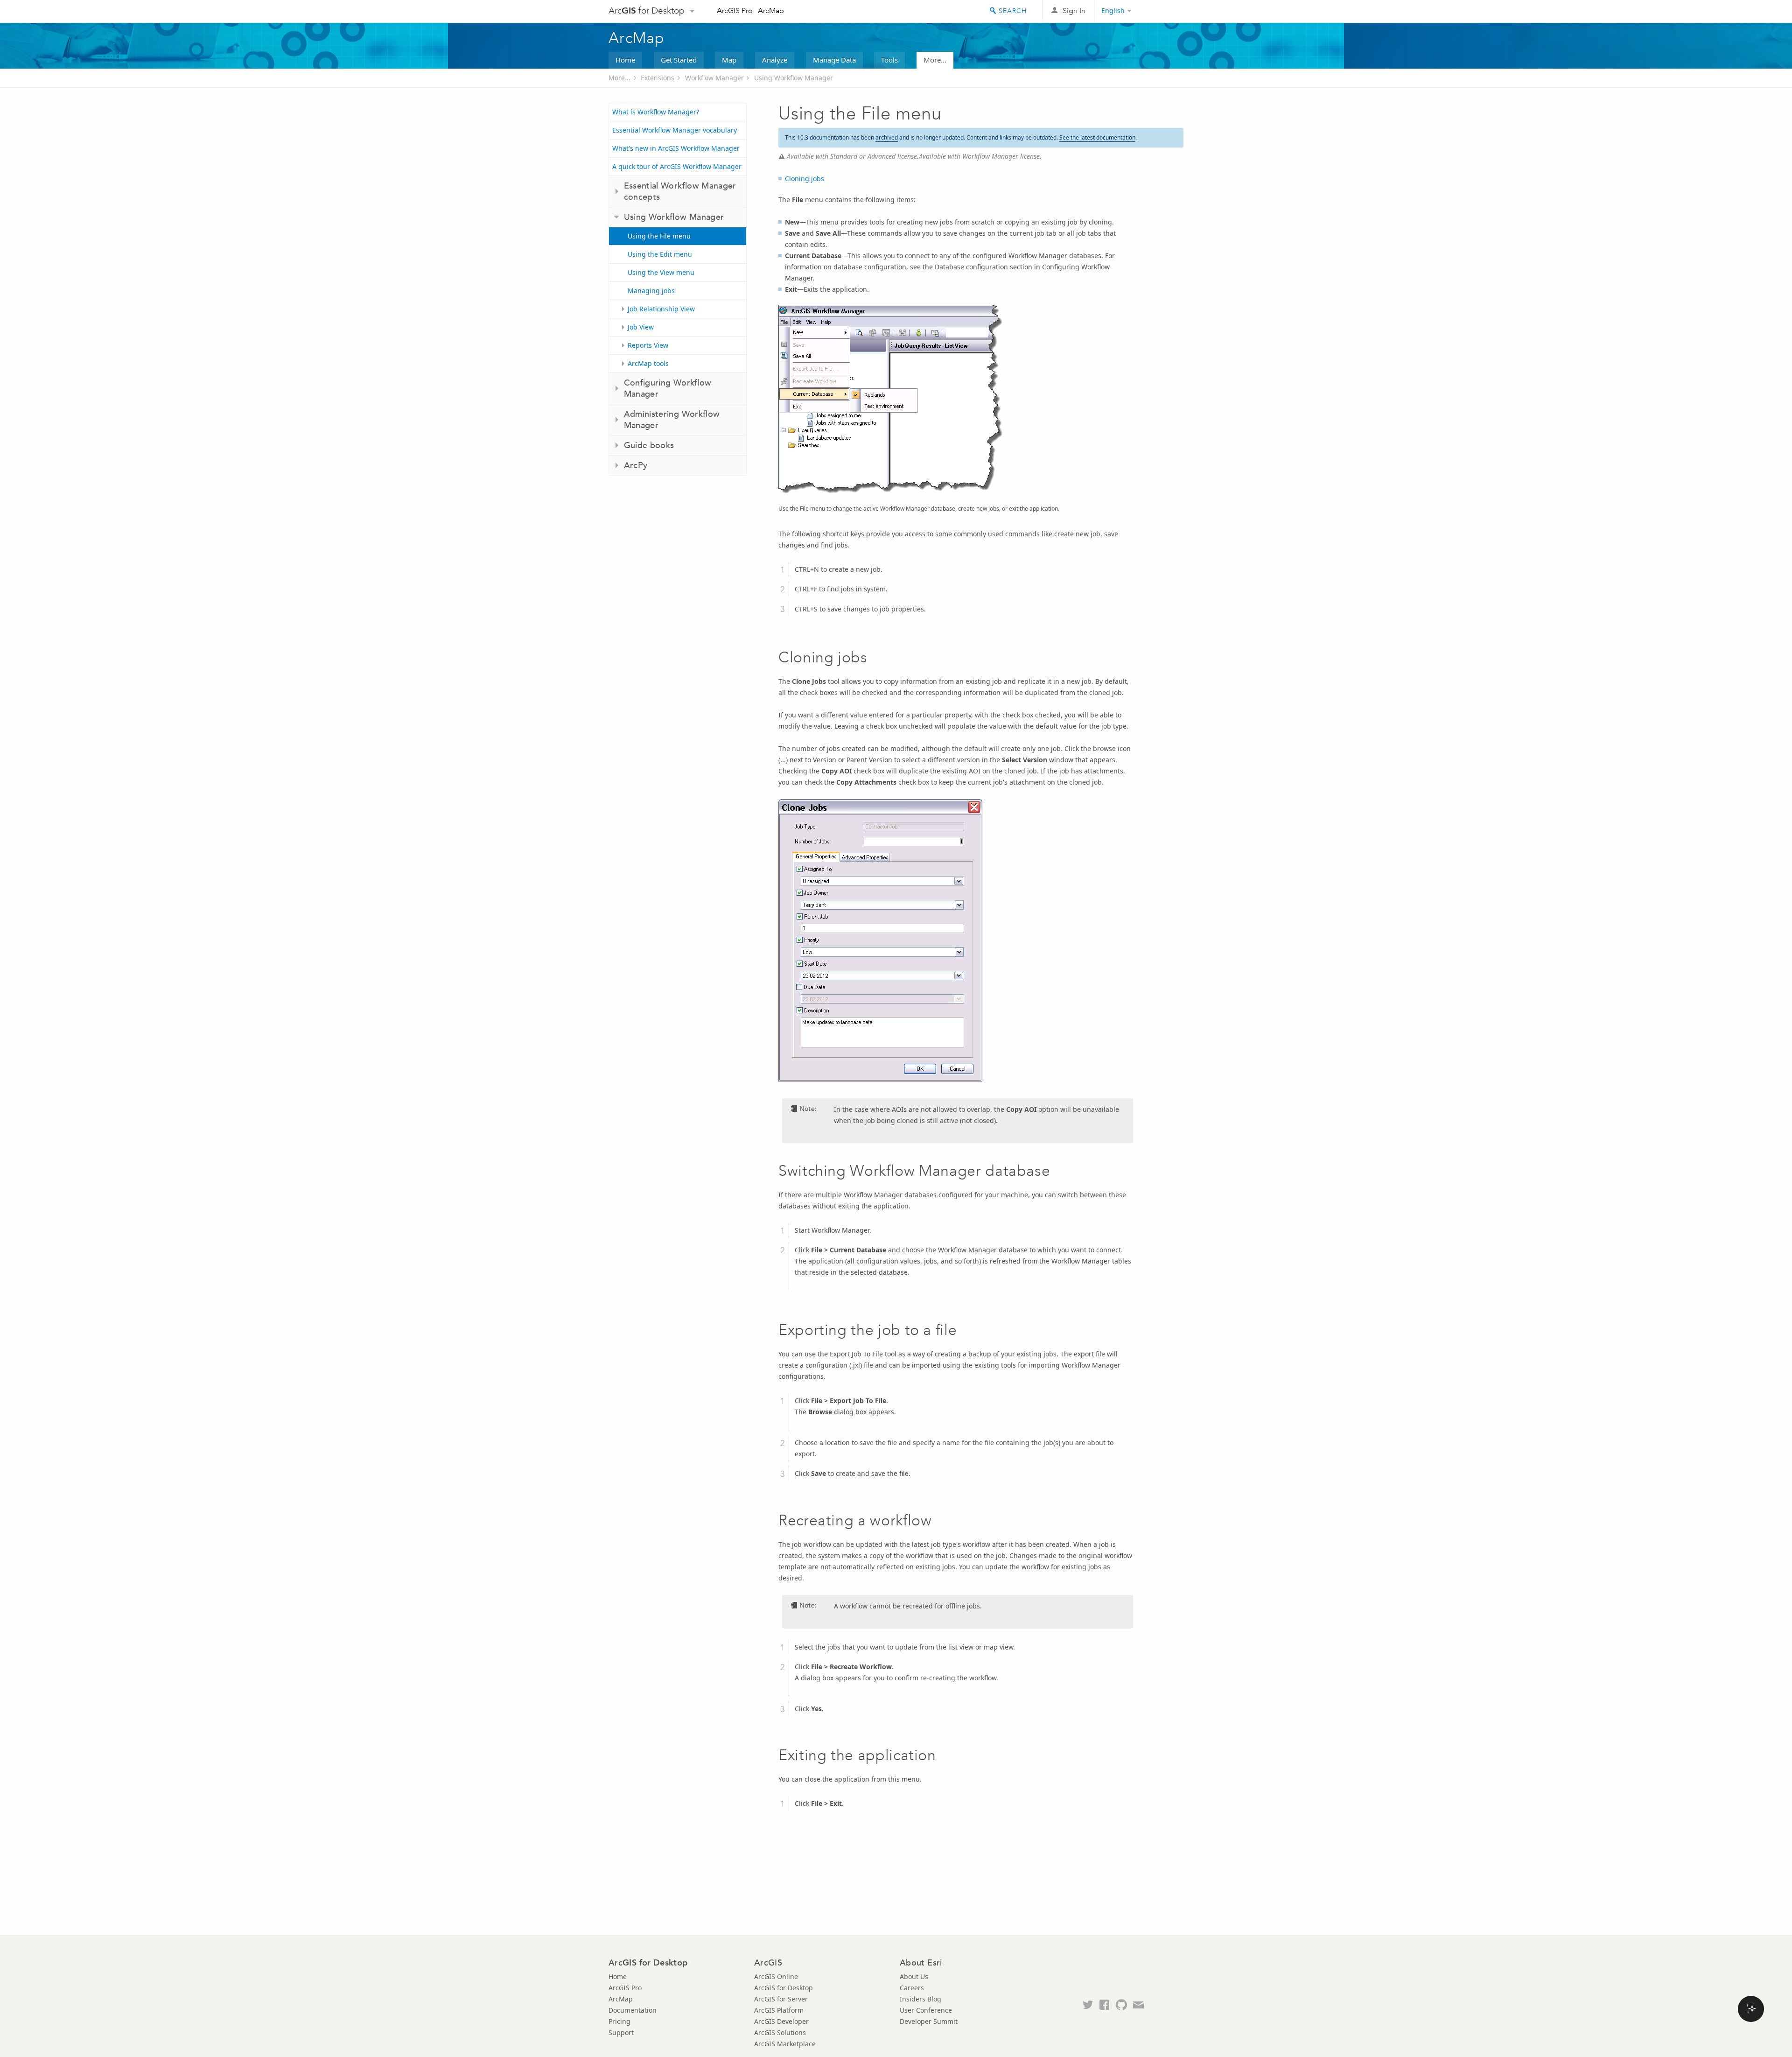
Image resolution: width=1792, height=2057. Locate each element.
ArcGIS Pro (735, 11)
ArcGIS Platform (779, 2010)
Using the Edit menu (660, 254)
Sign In (1074, 11)
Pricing (619, 2021)
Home (625, 60)
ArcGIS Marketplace (785, 2044)
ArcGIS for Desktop (784, 1988)
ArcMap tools (648, 363)
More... (935, 60)
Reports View (648, 345)
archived (887, 137)
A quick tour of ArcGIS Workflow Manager (677, 166)
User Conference (926, 2010)
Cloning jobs (805, 179)
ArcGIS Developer (781, 2021)
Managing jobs (651, 291)
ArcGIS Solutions (780, 2032)
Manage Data (834, 60)
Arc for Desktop (647, 11)
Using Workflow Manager (794, 78)
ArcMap (771, 11)
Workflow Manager (714, 78)
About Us (914, 1976)
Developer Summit (929, 2021)
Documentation (633, 2010)
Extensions (658, 78)
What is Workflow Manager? (656, 112)
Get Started (679, 60)
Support (621, 2032)
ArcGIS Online (776, 1976)
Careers (912, 1988)
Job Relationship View (661, 309)
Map (729, 60)
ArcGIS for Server (781, 1999)
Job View (641, 327)
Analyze (775, 60)
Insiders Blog (920, 1999)
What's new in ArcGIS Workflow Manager (676, 148)
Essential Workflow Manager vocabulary (675, 130)
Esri (1164, 11)
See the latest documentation (1097, 137)
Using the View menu (661, 272)
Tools (889, 60)
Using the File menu (659, 236)
